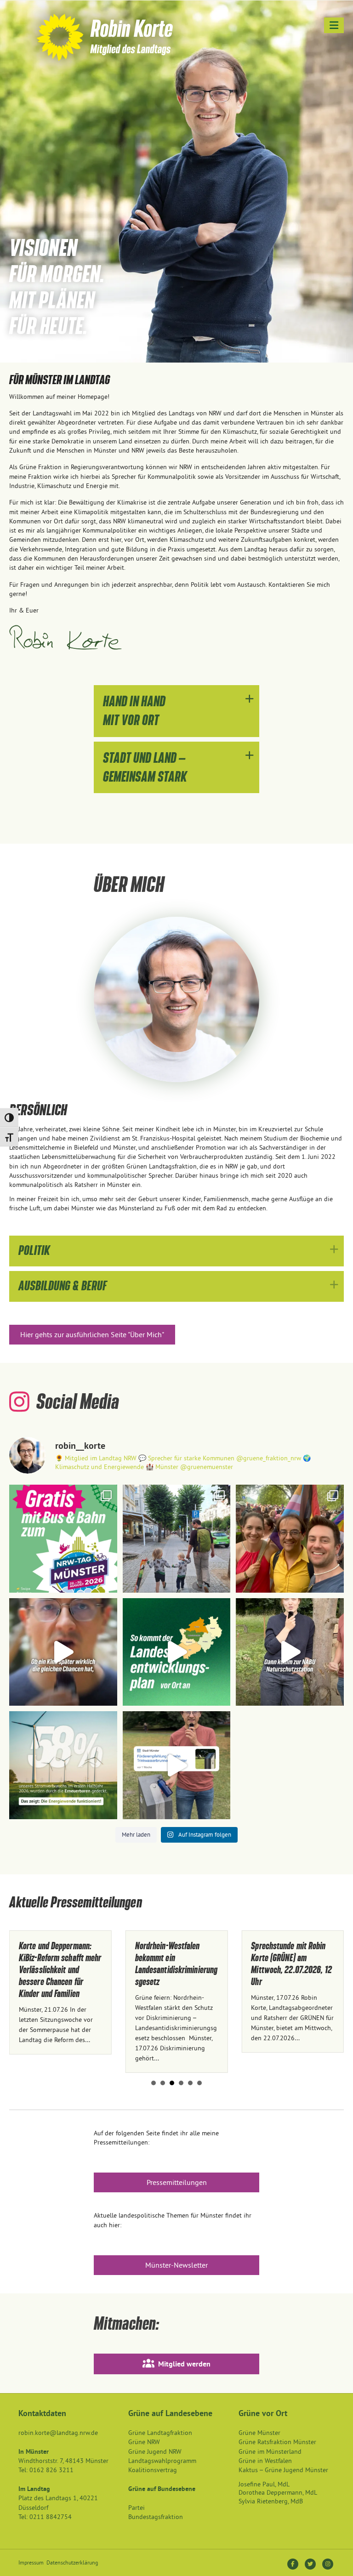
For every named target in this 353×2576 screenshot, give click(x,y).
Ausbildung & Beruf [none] (63, 1286)
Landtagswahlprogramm (162, 2461)
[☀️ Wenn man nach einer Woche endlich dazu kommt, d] (177, 1539)
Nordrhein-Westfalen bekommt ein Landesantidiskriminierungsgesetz (70, 1964)
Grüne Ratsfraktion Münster (277, 2442)
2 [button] (163, 2083)
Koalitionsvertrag (153, 2470)
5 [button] (190, 2083)
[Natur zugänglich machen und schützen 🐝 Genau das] (290, 1652)
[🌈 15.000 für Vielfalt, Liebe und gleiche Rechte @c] (290, 1539)
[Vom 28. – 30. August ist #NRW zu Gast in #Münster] (63, 1539)
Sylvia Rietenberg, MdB (271, 2501)
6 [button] (199, 2083)
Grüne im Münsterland (270, 2451)
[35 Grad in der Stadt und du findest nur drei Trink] (177, 1765)
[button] (176, 711)
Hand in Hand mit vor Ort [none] (134, 711)
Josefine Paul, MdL (264, 2484)
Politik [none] (34, 1251)
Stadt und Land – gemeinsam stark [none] (145, 767)
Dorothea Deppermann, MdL (278, 2492)
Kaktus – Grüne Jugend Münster (283, 2470)
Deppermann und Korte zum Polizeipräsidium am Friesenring (299, 1958)
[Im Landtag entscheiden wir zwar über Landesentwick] (177, 1652)
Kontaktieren (287, 584)
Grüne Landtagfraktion (160, 2433)
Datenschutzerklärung (72, 2562)
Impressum (31, 2562)
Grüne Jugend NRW (155, 2451)
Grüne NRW (144, 2442)
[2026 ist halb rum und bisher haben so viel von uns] (63, 1765)
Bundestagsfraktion (156, 2517)
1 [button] (154, 2083)
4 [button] (181, 2083)
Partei (137, 2508)
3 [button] (172, 2083)
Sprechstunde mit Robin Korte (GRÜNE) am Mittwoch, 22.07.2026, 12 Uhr (185, 1964)
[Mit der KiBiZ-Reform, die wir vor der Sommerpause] (63, 1652)
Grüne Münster (259, 2433)
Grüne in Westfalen (265, 2461)
